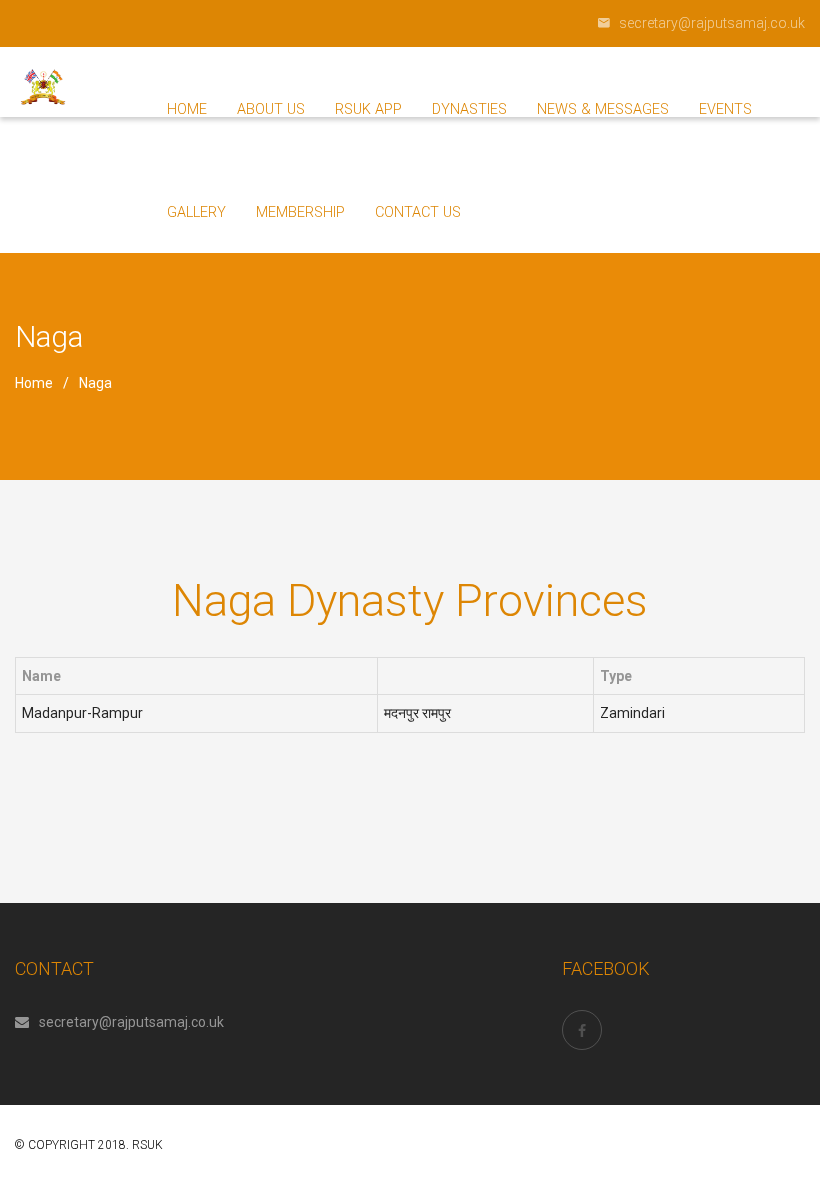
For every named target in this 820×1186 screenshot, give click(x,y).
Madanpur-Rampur (82, 713)
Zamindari (632, 713)
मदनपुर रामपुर (417, 713)
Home (34, 383)
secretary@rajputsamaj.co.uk (131, 1022)
